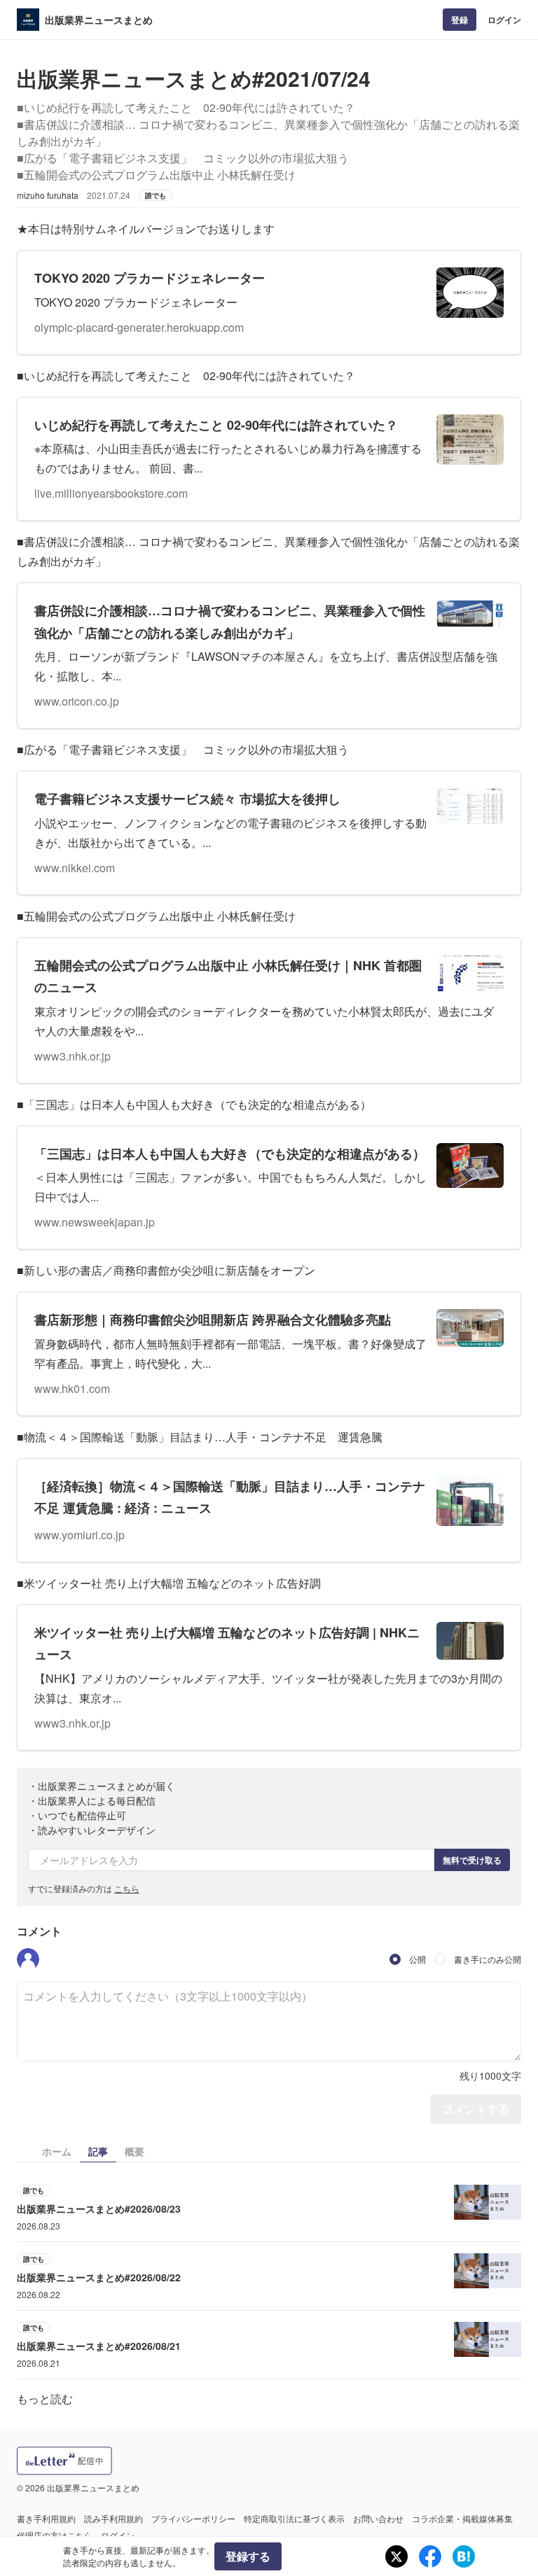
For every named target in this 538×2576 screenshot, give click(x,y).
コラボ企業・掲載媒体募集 (462, 2518)
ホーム (57, 2151)
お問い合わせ (378, 2518)
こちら (127, 1888)
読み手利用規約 (113, 2518)
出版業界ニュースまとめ (99, 20)
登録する (248, 2556)
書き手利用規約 (46, 2518)
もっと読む (45, 2399)
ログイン (504, 20)
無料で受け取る (472, 1860)
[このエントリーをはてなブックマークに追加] (464, 2556)
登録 (460, 20)
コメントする (476, 2109)
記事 (98, 2151)
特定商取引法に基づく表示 (294, 2518)
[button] (28, 1959)
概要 (134, 2151)
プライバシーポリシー (193, 2518)
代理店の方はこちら (55, 2535)
